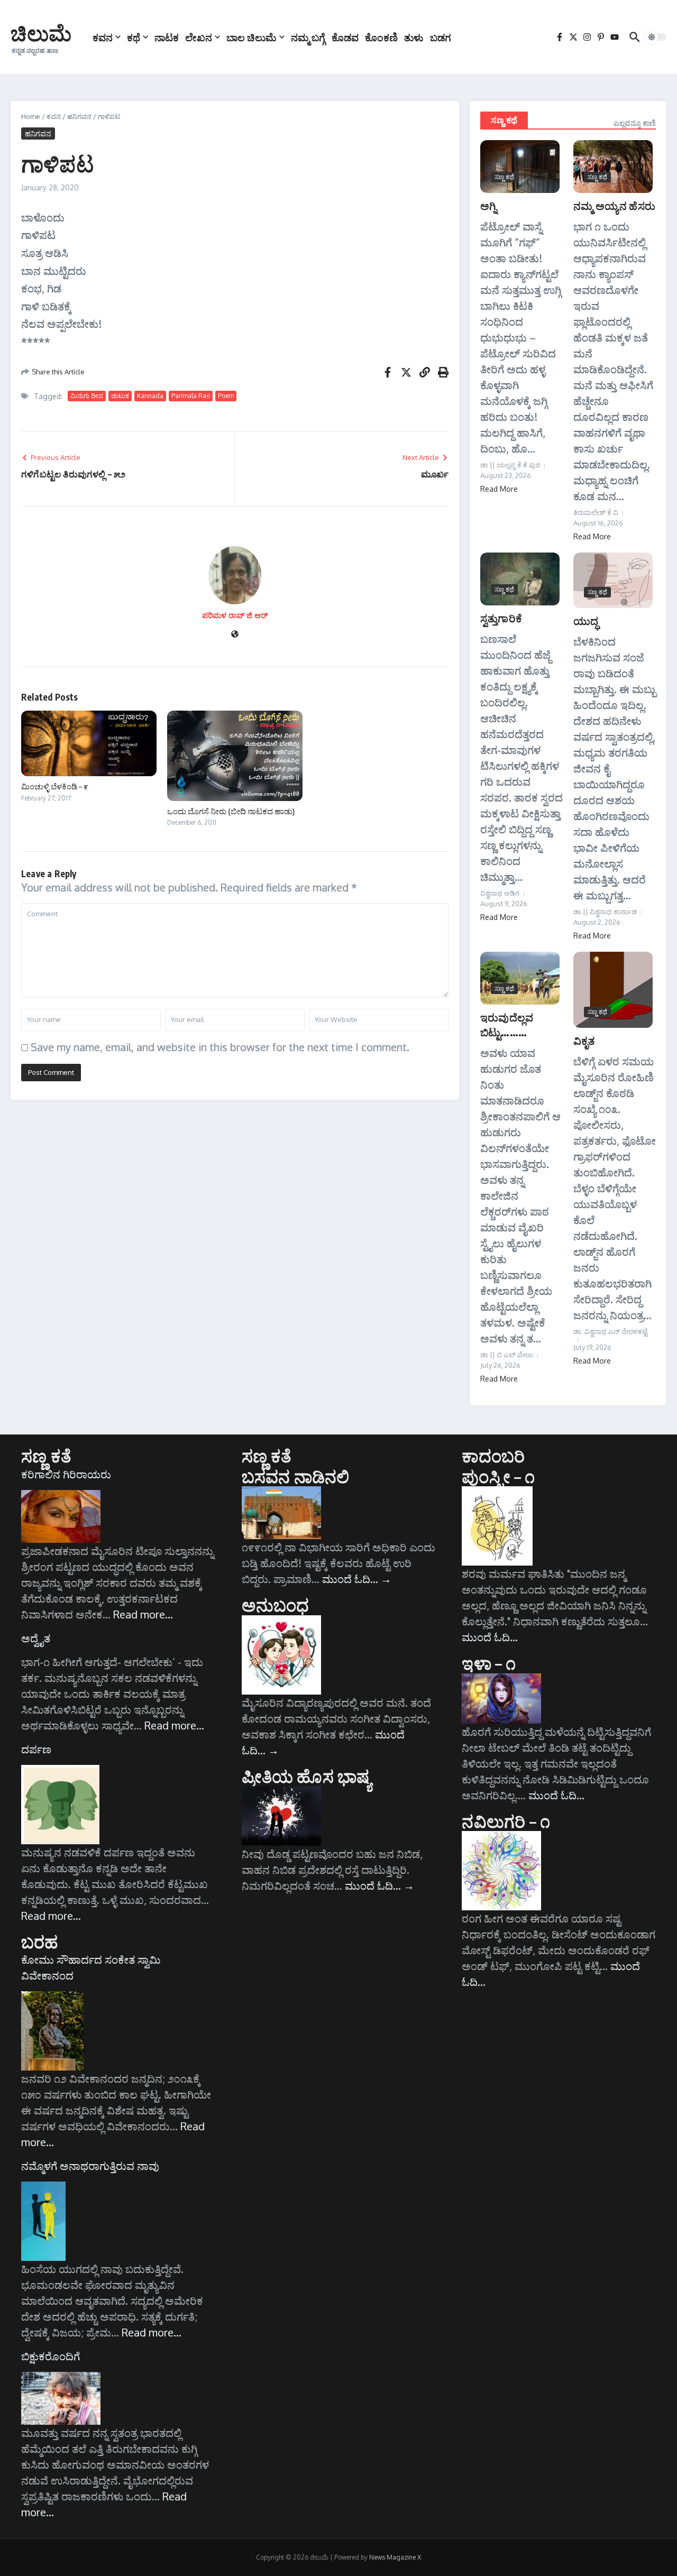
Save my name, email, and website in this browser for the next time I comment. (220, 1047)
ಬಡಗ (441, 37)
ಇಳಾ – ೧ (489, 1663)
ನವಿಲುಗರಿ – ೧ (506, 1821)
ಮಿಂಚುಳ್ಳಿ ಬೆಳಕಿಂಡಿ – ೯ (55, 786)
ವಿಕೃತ (584, 1040)
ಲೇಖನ (199, 37)
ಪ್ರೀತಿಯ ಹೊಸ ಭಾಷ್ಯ (307, 1776)
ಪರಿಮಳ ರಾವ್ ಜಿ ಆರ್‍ (235, 615)
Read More (499, 489)
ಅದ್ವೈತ (36, 1638)
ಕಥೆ (134, 37)
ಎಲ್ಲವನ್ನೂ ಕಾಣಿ (635, 123)
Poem (226, 396)
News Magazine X (395, 2557)
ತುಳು (414, 37)
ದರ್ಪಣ (36, 1749)
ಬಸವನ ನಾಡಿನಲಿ (296, 1476)
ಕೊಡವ (345, 37)
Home (31, 116)
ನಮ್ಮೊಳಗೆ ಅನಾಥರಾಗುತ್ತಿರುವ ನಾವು (90, 2166)
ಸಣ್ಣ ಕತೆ (46, 1456)
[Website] (235, 635)
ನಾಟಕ (167, 37)
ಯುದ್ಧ (586, 620)
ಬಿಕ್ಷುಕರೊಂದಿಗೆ (51, 2356)
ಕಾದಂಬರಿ (493, 1456)
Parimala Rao (191, 396)
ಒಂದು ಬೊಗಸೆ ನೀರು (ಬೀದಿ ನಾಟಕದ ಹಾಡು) (231, 811)
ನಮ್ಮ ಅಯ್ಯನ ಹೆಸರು (614, 205)
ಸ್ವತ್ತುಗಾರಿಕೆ (501, 618)
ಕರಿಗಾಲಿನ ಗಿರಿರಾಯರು (66, 1474)
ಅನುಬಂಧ (276, 1605)
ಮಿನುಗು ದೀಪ (87, 396)
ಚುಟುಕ (120, 396)
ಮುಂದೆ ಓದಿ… (357, 1579)
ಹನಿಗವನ (79, 116)
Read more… (143, 1614)
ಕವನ (103, 37)
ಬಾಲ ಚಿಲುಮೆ (251, 37)
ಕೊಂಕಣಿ (381, 37)
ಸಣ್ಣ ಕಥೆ (504, 120)
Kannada (150, 396)
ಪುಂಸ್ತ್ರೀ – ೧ (498, 1476)
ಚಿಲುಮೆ (41, 33)
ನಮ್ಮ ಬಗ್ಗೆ (308, 37)
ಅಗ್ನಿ (488, 205)
